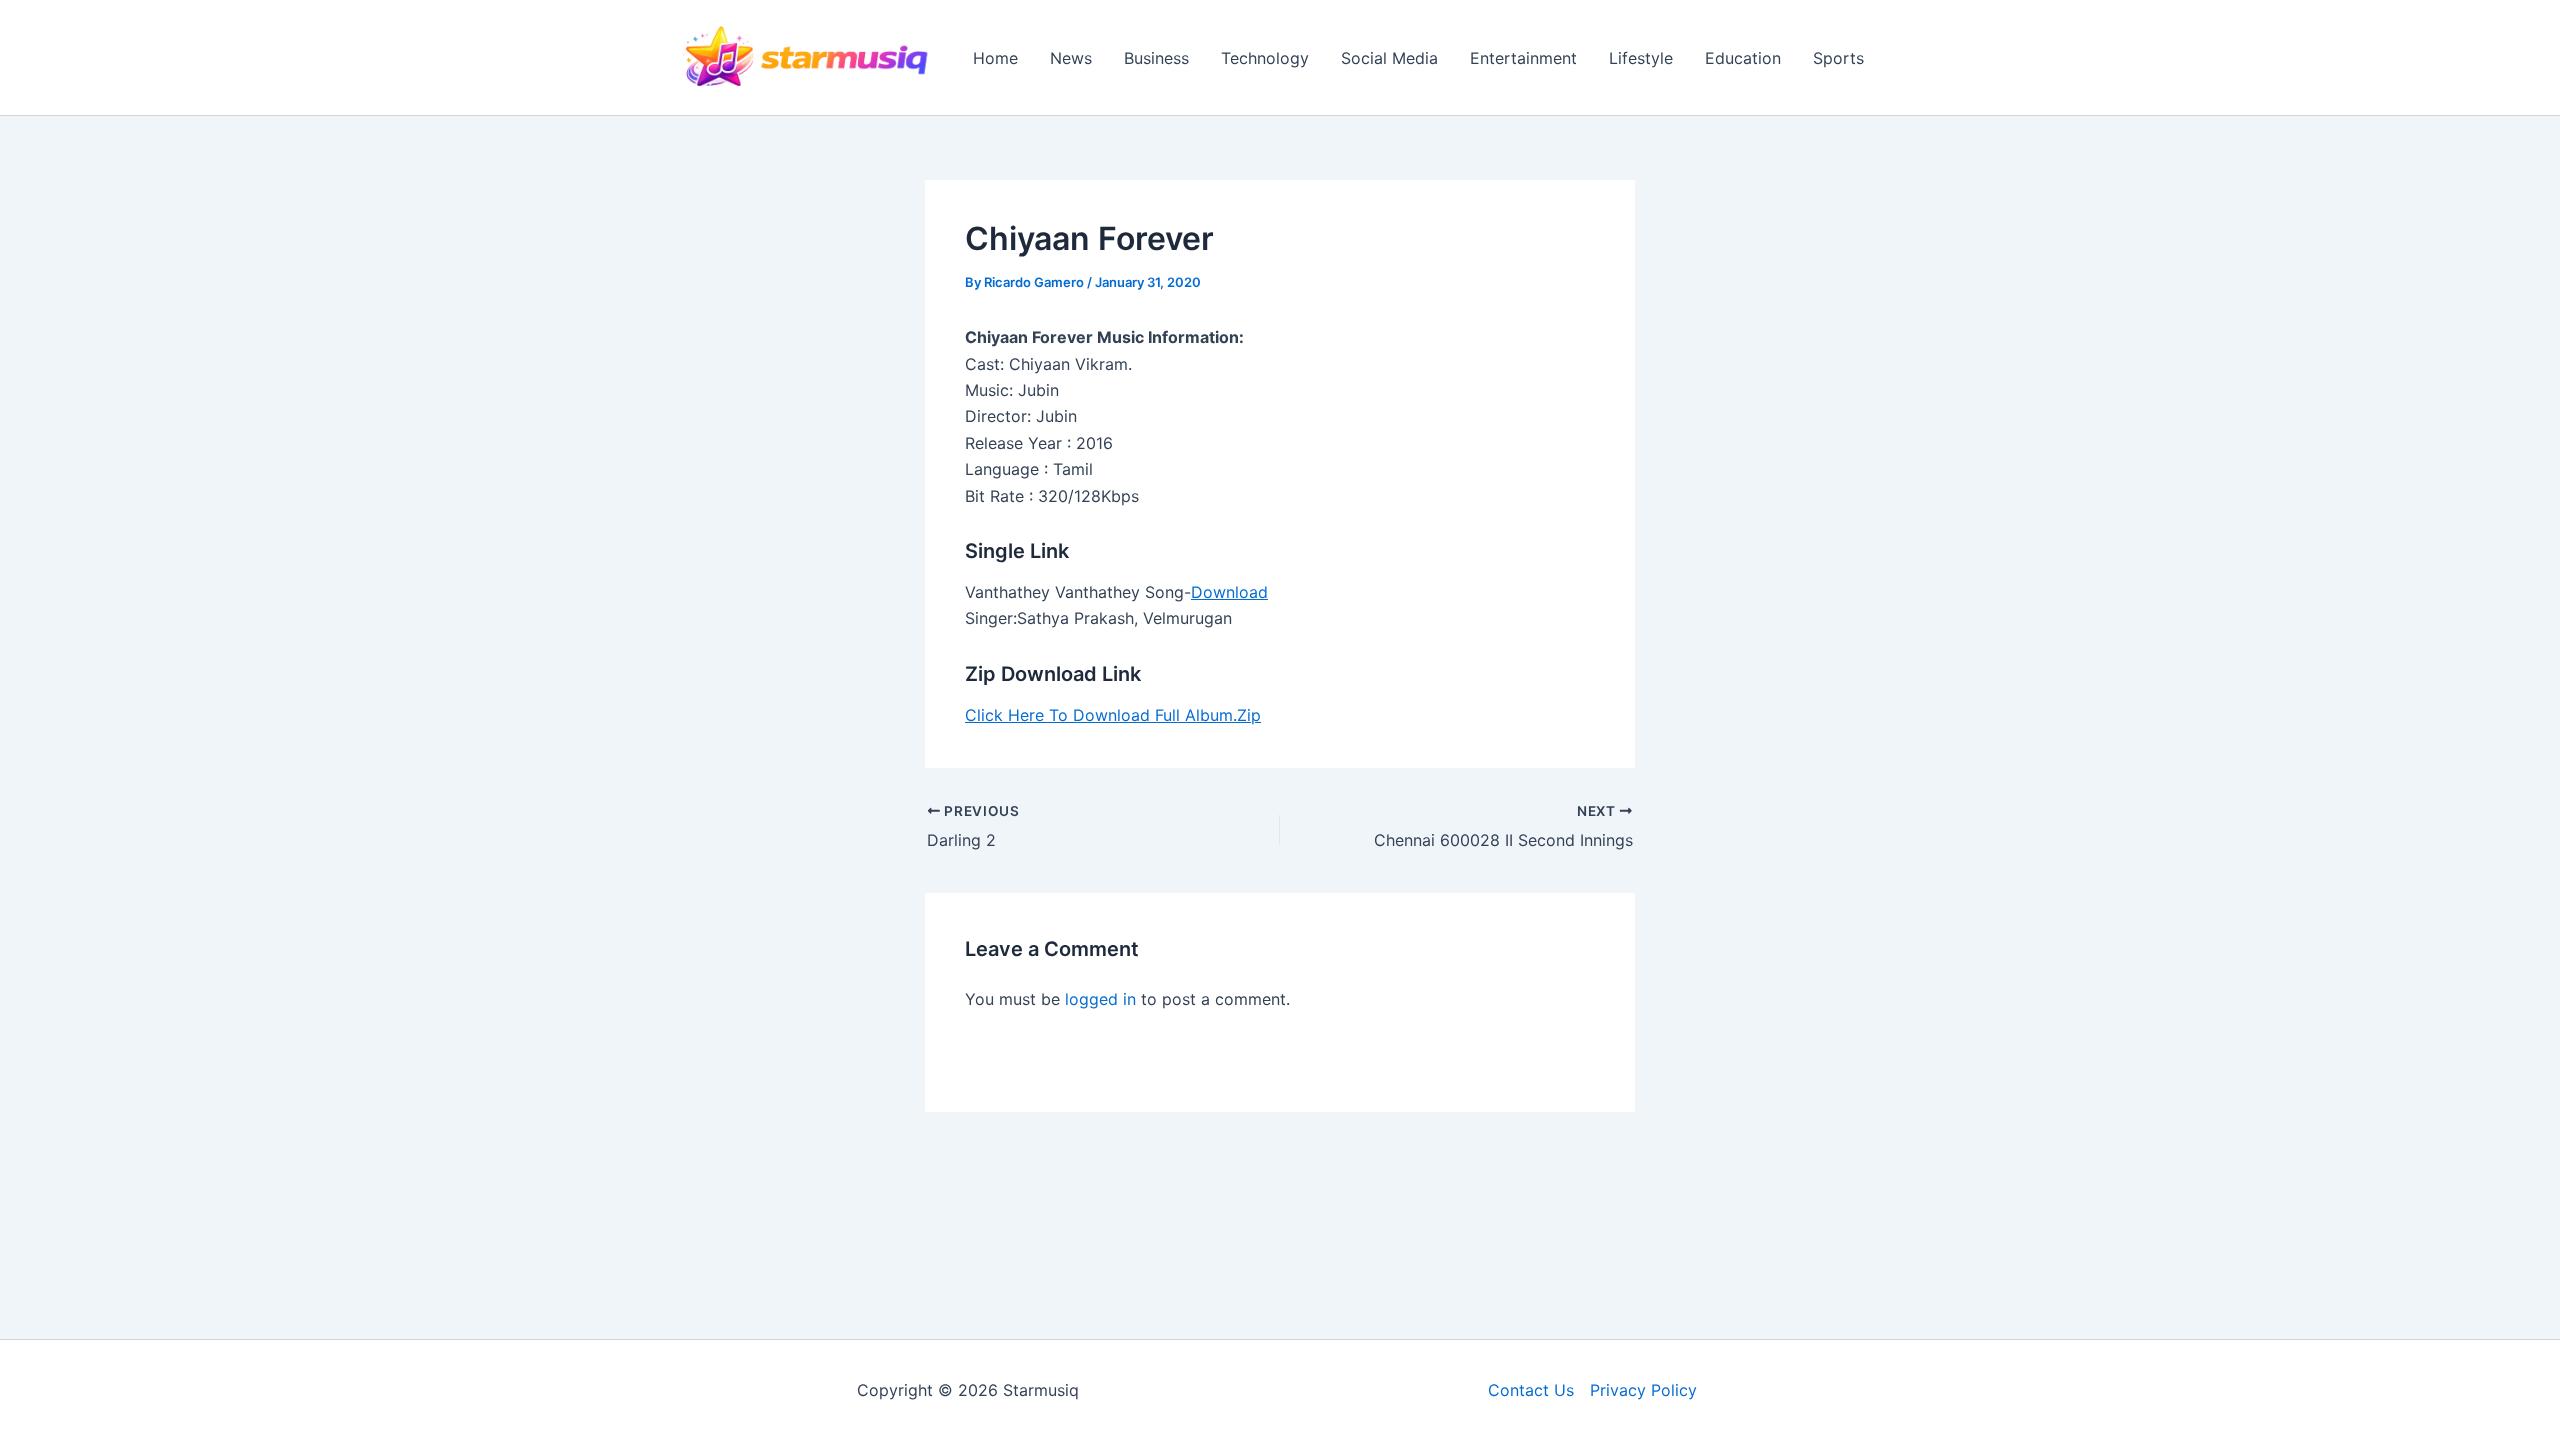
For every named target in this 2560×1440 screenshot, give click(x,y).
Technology (1265, 58)
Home (995, 58)
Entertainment (1523, 58)
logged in (1100, 999)
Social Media (1389, 58)
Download (1229, 592)
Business (1156, 58)
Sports (1838, 58)
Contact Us (1531, 1390)
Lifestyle (1641, 58)
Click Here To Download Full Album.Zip (1113, 715)
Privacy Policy (1643, 1390)
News (1071, 58)
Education (1743, 58)
